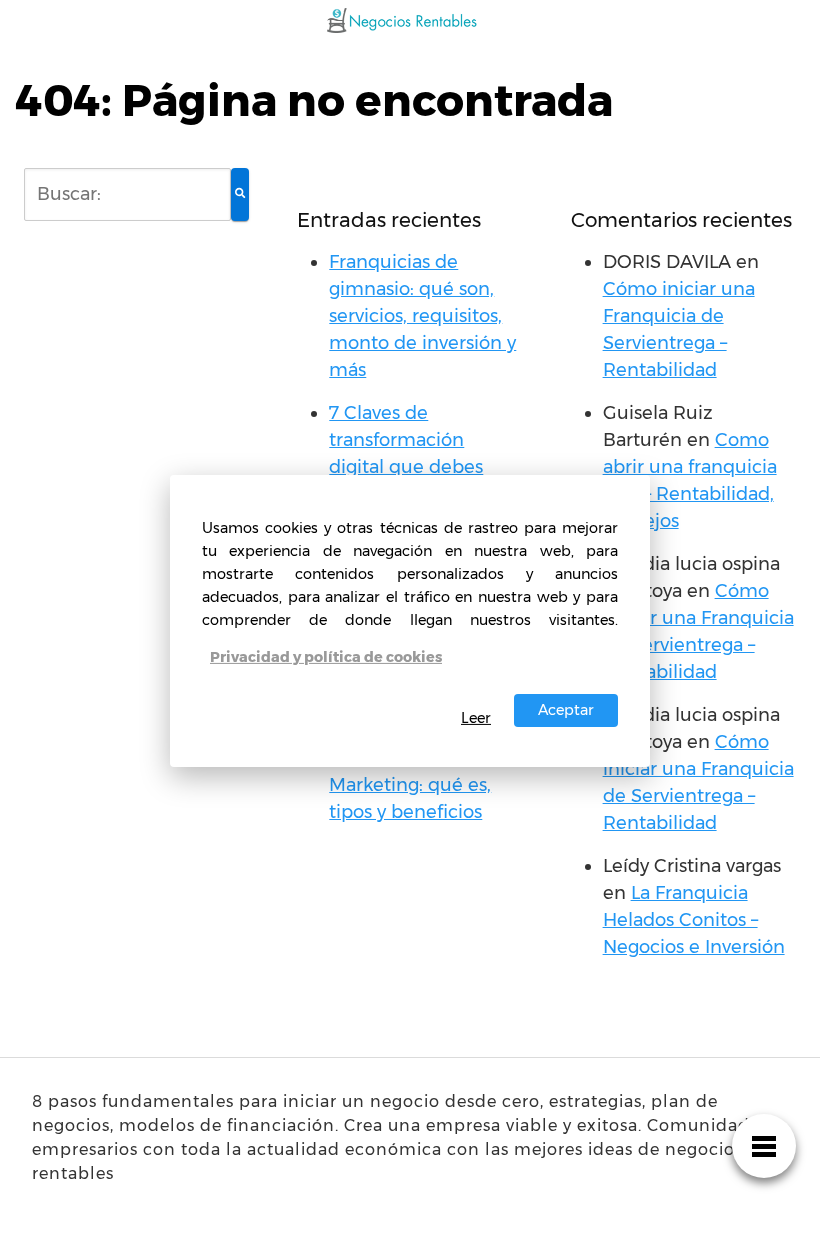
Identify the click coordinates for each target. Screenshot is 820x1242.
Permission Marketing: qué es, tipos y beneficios (410, 785)
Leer (476, 718)
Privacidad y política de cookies (326, 657)
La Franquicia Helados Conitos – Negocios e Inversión (694, 920)
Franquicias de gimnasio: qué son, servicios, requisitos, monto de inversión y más (422, 316)
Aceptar (566, 710)
